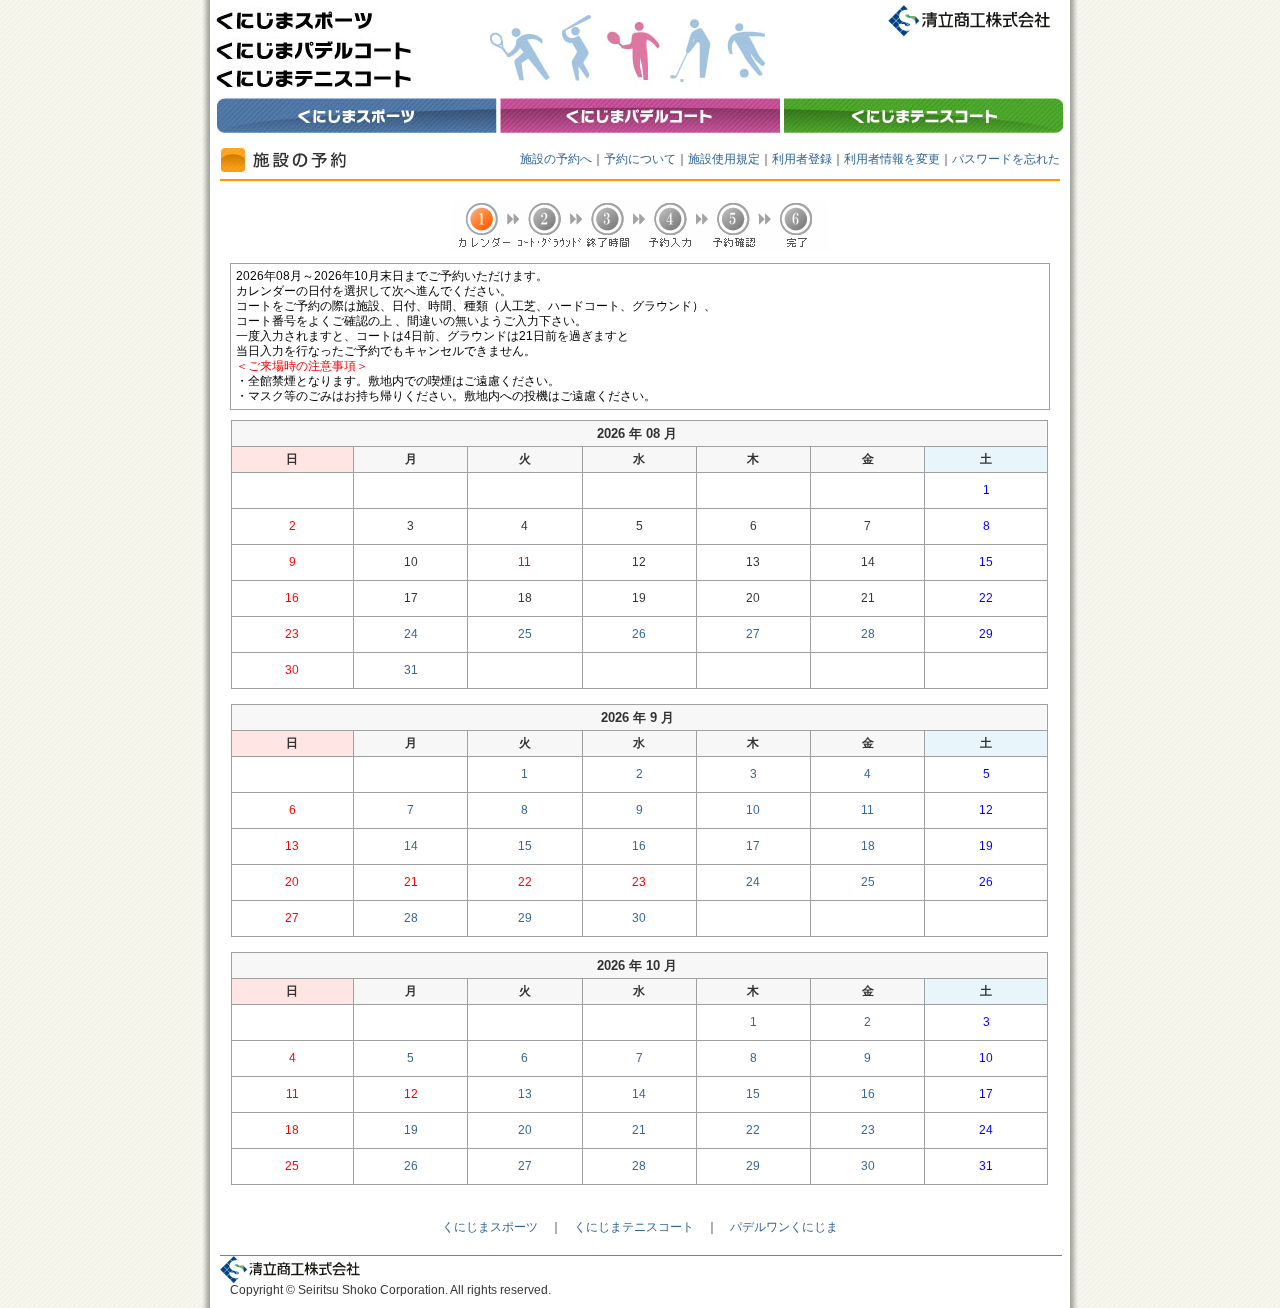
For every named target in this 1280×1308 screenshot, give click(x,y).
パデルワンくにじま (784, 1227)
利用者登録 (802, 159)
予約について (640, 159)
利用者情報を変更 (892, 159)
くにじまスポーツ (490, 1227)
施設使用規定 (724, 159)
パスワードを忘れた (1006, 159)
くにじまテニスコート (634, 1227)
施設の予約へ (556, 159)
